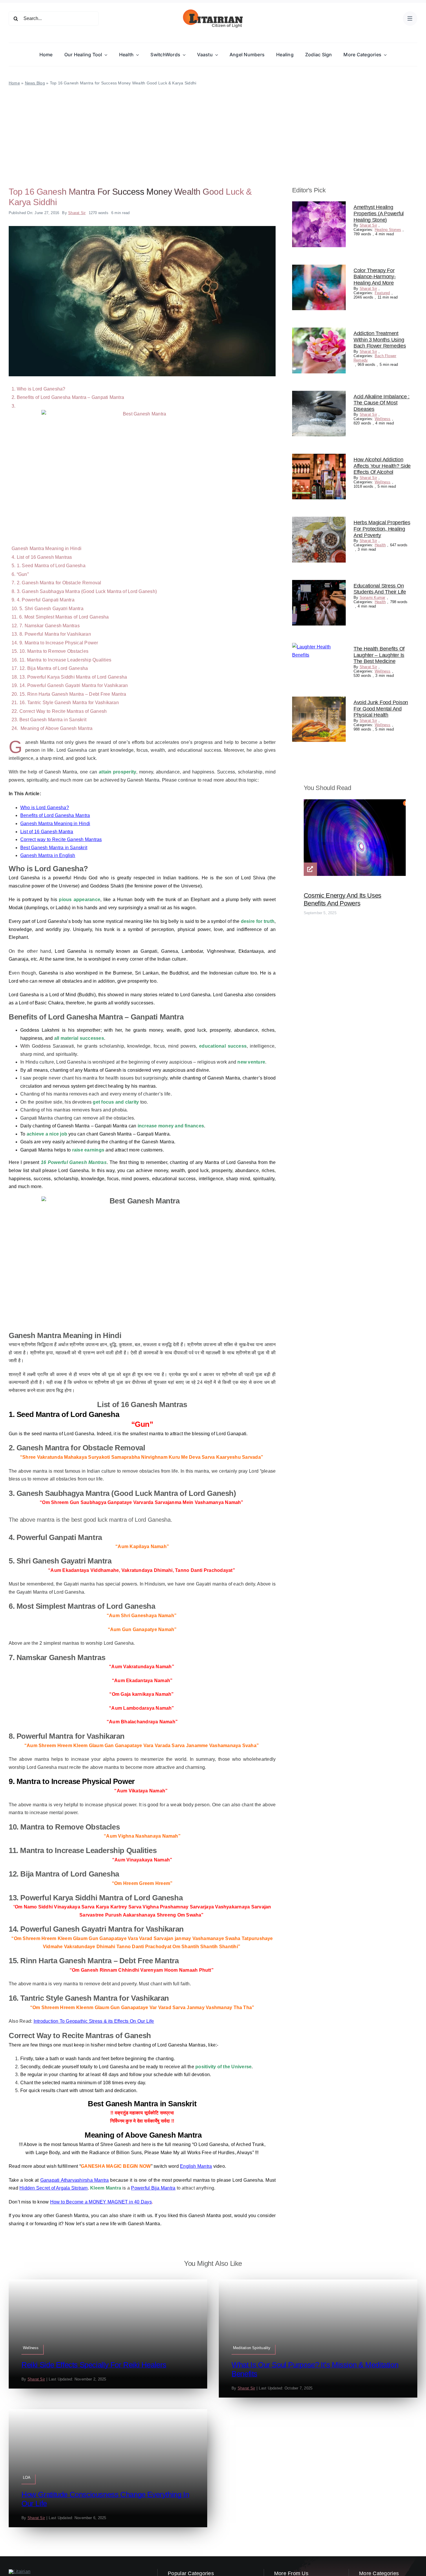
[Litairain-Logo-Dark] (213, 11)
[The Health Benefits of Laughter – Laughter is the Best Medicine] (319, 647)
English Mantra (196, 2166)
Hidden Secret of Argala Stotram (53, 2188)
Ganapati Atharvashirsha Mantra (75, 2180)
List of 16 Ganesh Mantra (47, 832)
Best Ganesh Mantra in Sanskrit (54, 848)
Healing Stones (388, 230)
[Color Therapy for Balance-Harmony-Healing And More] (319, 269)
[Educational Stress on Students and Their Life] (319, 584)
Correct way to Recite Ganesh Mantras (61, 839)
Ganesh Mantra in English (48, 855)
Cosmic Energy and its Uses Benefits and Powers (343, 899)
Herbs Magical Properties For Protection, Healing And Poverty (382, 529)
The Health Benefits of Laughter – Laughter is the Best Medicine (379, 655)
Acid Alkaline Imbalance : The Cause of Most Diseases (382, 403)
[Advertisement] (213, 130)
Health (380, 545)
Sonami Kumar (373, 598)
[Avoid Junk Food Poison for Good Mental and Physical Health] (319, 701)
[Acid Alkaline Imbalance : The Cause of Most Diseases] (319, 395)
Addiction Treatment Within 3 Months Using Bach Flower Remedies (380, 340)
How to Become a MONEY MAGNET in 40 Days (101, 2202)
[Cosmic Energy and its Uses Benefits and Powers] (355, 803)
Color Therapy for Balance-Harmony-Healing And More (375, 277)
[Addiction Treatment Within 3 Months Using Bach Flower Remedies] (319, 331)
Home (14, 83)
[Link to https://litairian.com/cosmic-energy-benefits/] (310, 869)
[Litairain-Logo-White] (20, 2572)
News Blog (35, 83)
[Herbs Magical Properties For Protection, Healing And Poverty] (319, 521)
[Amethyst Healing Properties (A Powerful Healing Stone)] (319, 205)
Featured (382, 293)
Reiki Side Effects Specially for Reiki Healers (94, 2365)
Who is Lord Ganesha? (45, 808)
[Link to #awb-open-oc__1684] (410, 19)
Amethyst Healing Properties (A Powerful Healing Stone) (379, 213)
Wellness (383, 419)
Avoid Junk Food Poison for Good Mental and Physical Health (381, 709)
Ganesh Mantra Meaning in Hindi (55, 824)
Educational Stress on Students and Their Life (380, 589)
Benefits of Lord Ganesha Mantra (55, 815)
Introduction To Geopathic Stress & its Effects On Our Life (94, 2021)
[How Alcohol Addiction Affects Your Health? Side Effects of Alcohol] (319, 458)
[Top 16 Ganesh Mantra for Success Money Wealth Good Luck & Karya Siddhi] (142, 228)
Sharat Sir (77, 213)
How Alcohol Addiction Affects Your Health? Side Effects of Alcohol (382, 466)
